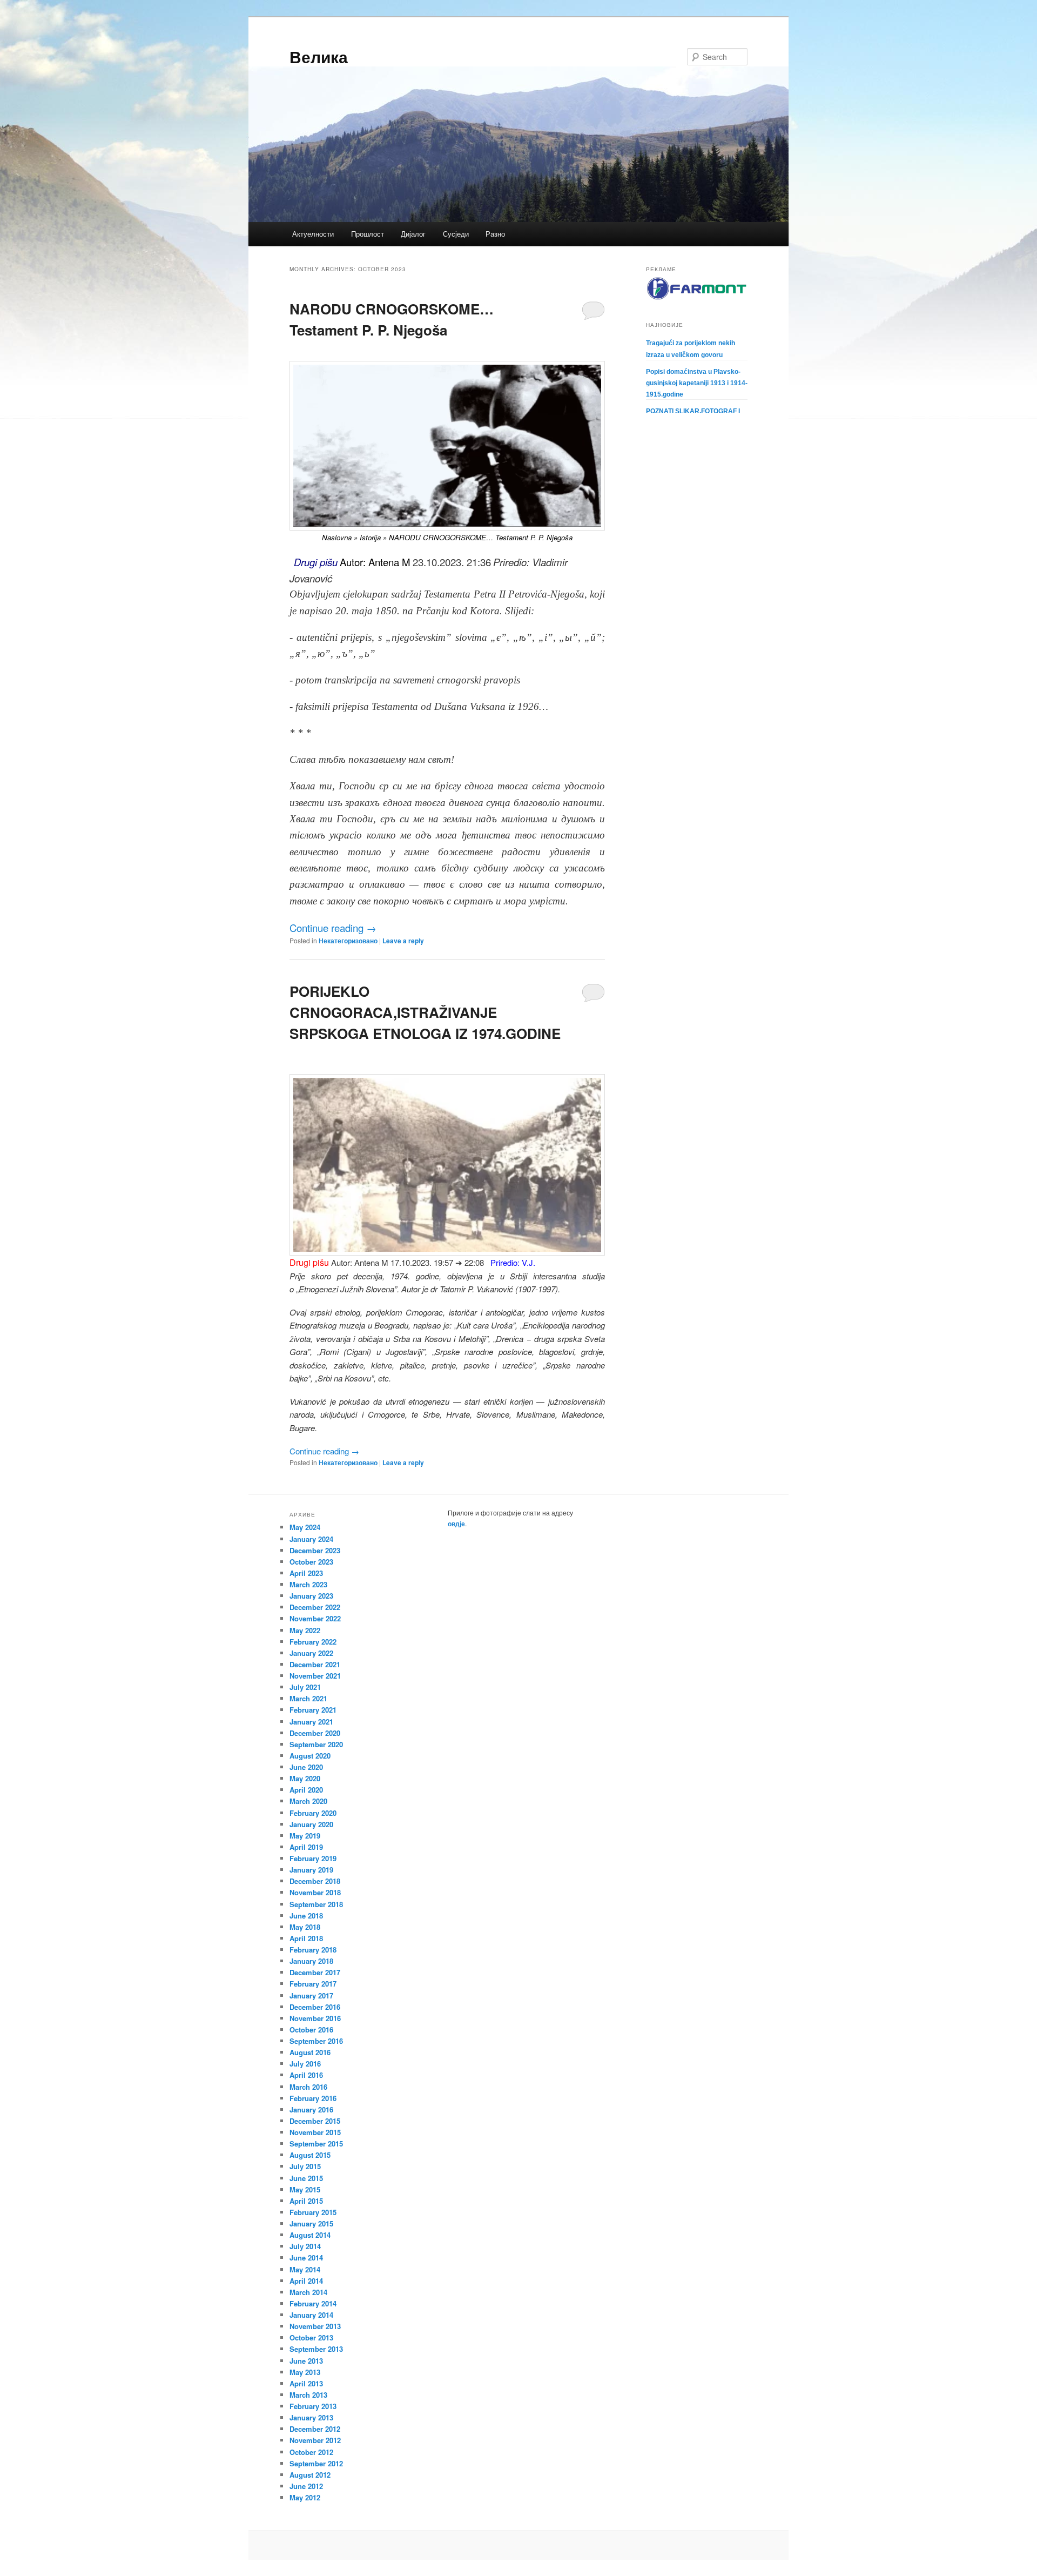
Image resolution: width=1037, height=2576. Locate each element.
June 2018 (306, 1916)
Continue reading (333, 928)
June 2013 (306, 2361)
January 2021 (311, 1722)
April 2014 (306, 2281)
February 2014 (313, 2303)
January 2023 (311, 1596)
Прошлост (368, 234)
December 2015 (315, 2121)
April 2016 (306, 2075)
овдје (456, 1524)
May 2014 (305, 2269)
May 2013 (305, 2372)
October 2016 (311, 2030)
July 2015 (305, 2166)
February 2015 (313, 2212)
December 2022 (315, 1607)
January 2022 (311, 1653)
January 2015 (311, 2223)
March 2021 (308, 1698)
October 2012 (311, 2452)
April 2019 (306, 1847)
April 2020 (306, 1790)
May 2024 (305, 1527)
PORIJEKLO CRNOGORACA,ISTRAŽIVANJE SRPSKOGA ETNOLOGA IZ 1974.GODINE (425, 1012)
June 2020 (306, 1767)
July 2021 (305, 1687)
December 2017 (315, 1972)
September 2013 (316, 2349)
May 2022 (305, 1630)
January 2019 (311, 1870)
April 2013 (306, 2383)
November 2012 (315, 2440)
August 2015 (310, 2155)
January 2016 (311, 2109)
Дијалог (413, 234)
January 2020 (311, 1824)
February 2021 (313, 1710)
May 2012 (305, 2497)
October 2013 (311, 2337)
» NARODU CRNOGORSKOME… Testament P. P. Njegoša (477, 537)
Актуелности (313, 234)
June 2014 (306, 2258)
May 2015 (305, 2189)
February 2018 (313, 1950)
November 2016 (315, 2018)
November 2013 (315, 2326)
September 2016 (316, 2041)
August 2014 (310, 2235)
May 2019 (305, 1836)
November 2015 (315, 2132)
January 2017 (311, 1995)
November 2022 (315, 1618)
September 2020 (316, 1744)
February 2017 (313, 1984)
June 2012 (306, 2486)
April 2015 (306, 2201)
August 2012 (310, 2475)
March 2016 (308, 2087)
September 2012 (316, 2463)
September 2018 (316, 1904)
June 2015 (306, 2178)
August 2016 (310, 2052)
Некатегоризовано (348, 941)
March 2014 (308, 2292)
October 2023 (311, 1562)
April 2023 (306, 1573)
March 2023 (308, 1584)
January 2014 (311, 2315)
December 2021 (315, 1664)
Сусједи (456, 234)
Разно (495, 234)
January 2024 (311, 1539)
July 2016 (305, 2064)
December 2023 (315, 1550)
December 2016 (315, 2007)
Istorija (370, 537)
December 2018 (315, 1881)
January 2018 (311, 1961)
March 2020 (308, 1801)
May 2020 (305, 1778)
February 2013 (313, 2406)
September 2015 (316, 2144)
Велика (319, 56)
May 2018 (305, 1927)
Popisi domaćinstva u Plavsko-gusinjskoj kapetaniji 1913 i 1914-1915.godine (697, 383)
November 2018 (315, 1892)
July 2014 (305, 2246)
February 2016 (313, 2098)
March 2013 (308, 2395)
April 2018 (306, 1938)
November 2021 (315, 1676)
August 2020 (310, 1756)
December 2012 (315, 2429)
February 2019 (313, 1858)
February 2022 (313, 1642)
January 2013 (311, 2417)
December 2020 (315, 1733)
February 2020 (313, 1813)
